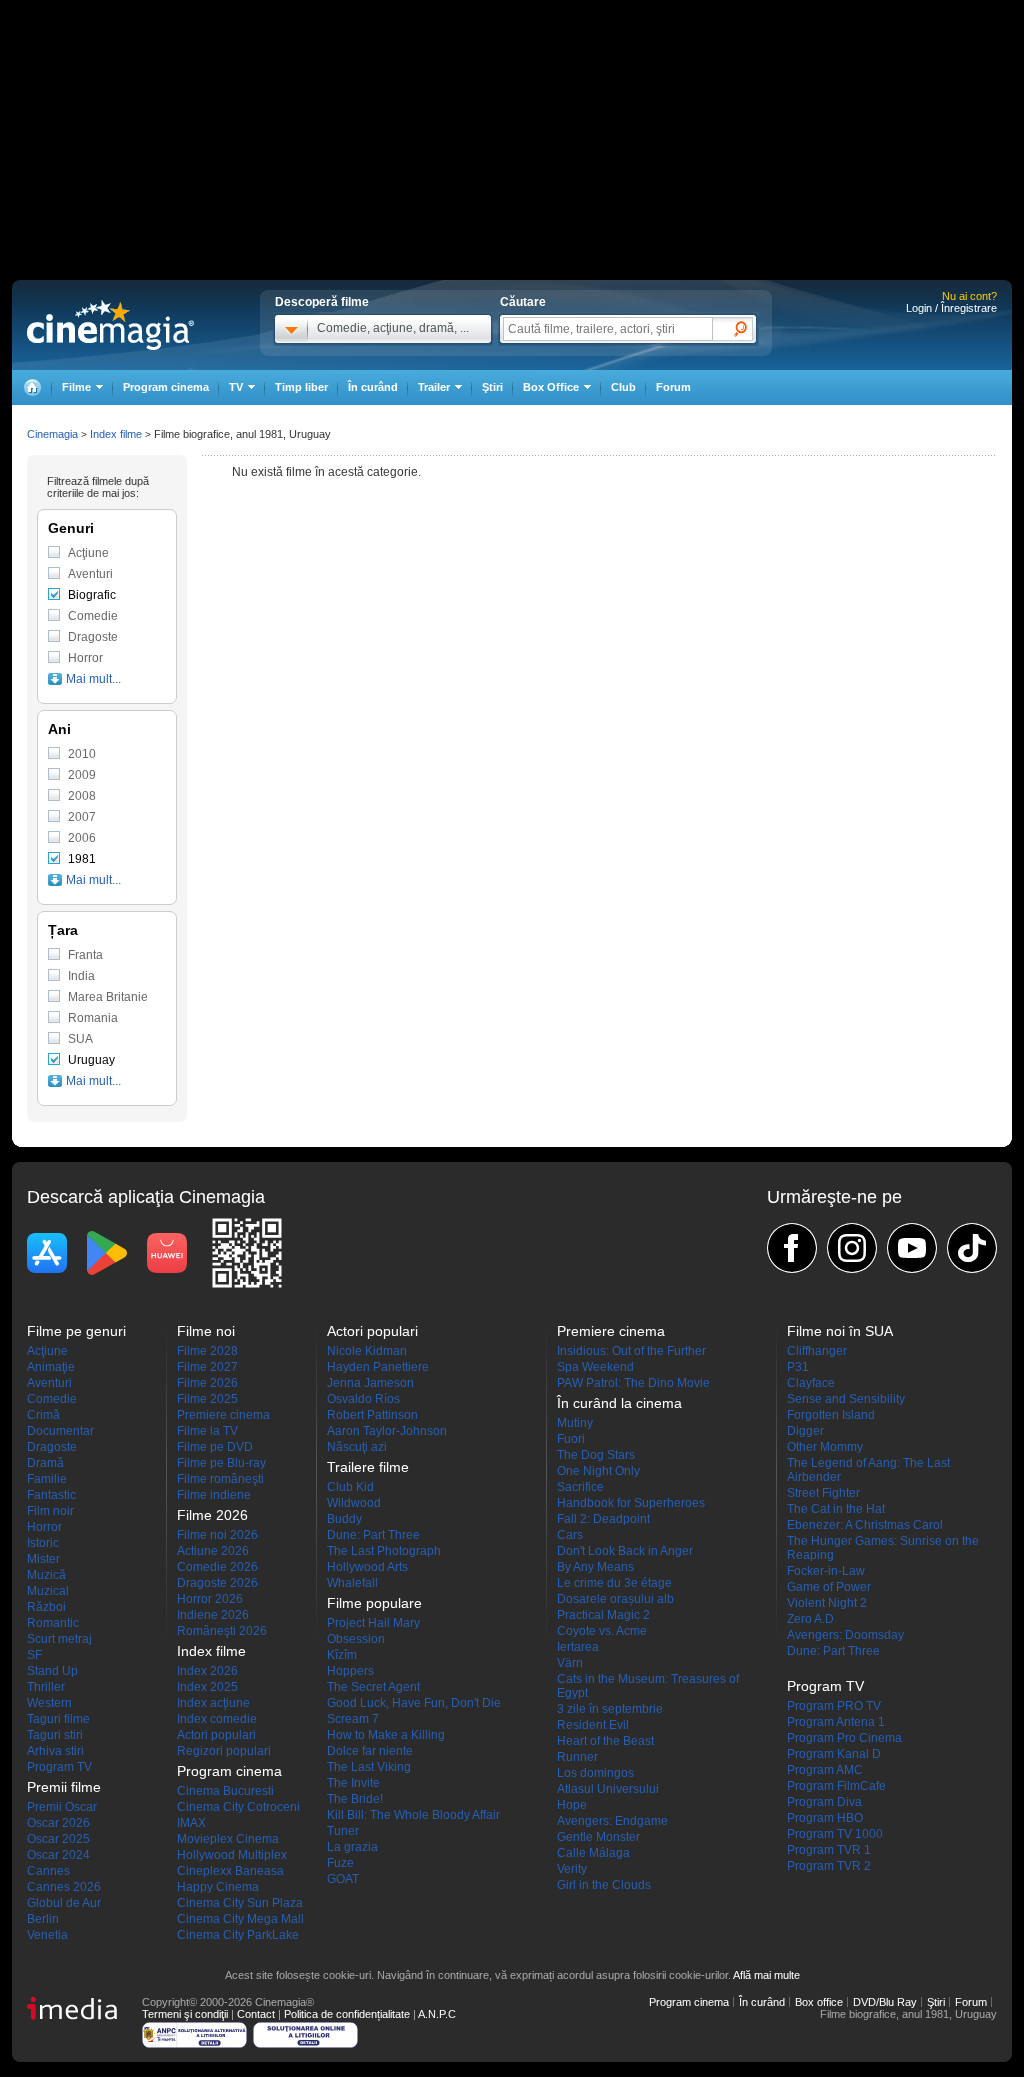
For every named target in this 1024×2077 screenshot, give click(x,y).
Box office (819, 2002)
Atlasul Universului (608, 1789)
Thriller (46, 1687)
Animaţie (51, 1367)
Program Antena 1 (836, 1722)
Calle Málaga (593, 1853)
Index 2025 (207, 1687)
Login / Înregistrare (951, 308)
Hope (572, 1805)
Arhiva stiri (55, 1751)
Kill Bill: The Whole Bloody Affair (413, 1815)
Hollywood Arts (367, 1567)
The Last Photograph (384, 1551)
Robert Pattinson (372, 1415)
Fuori (571, 1439)
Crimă (43, 1415)
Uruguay (91, 1060)
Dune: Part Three (373, 1535)
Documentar (60, 1431)
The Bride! (355, 1799)
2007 (82, 817)
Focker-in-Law (826, 1571)
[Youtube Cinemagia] (912, 1248)
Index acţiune (213, 1703)
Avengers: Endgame (612, 1821)
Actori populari (216, 1735)
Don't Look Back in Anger (625, 1551)
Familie (47, 1479)
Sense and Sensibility (846, 1399)
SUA (80, 1039)
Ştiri (492, 387)
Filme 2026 (207, 1383)
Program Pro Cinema (844, 1738)
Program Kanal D (834, 1754)
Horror (85, 658)
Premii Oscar (62, 1807)
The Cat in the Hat (836, 1509)
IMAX (191, 1823)
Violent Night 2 (827, 1603)
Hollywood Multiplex (232, 1855)
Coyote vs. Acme (602, 1631)
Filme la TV (207, 1431)
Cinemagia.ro (110, 325)
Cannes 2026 (64, 1887)
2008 (82, 796)
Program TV (59, 1767)
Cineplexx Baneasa (230, 1871)
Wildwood (354, 1503)
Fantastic (51, 1495)
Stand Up (52, 1671)
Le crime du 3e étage (614, 1583)
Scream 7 (353, 1719)
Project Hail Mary (373, 1623)
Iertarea (578, 1647)
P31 (798, 1367)
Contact (256, 2014)
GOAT (343, 1879)
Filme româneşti (220, 1479)
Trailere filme (368, 1467)
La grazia (352, 1847)
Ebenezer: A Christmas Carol (865, 1525)
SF (34, 1655)
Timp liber (301, 387)
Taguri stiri (55, 1735)
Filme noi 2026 (217, 1535)
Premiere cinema (223, 1415)
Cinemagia (52, 434)
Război (46, 1607)
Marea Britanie (108, 997)
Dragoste (93, 637)
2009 (82, 775)
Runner (577, 1757)
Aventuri (90, 574)
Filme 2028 (207, 1351)
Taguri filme (58, 1719)
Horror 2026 (210, 1599)
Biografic (92, 595)
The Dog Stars (596, 1455)
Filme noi (206, 1331)
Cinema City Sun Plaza (240, 1903)
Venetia (47, 1935)
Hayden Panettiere (378, 1367)
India (81, 976)
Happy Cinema (218, 1887)
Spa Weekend (595, 1367)
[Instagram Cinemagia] (852, 1248)
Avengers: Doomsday (845, 1635)
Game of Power (829, 1587)
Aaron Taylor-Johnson (387, 1431)
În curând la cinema (619, 1403)
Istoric (43, 1543)
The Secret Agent (373, 1687)
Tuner (343, 1831)
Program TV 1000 (835, 1834)
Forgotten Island (831, 1415)
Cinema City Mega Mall (240, 1919)
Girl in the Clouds (604, 1885)
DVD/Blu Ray (885, 2002)
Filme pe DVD (215, 1447)
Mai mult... (93, 679)
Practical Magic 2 (603, 1615)
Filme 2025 (207, 1399)
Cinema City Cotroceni (238, 1807)
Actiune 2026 (213, 1551)
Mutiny (575, 1423)
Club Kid (350, 1487)
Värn (570, 1663)
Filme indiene (214, 1495)
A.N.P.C (437, 2014)
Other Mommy (825, 1447)
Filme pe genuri (76, 1331)
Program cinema (166, 387)
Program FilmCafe (836, 1786)
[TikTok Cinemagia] (972, 1248)
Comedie (93, 616)
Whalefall (352, 1583)
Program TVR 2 (829, 1866)
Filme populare (374, 1603)
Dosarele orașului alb (615, 1599)
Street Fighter (823, 1493)
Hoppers (350, 1671)
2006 (82, 838)
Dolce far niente (370, 1751)
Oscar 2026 (58, 1823)
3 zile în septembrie (610, 1709)
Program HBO (825, 1818)
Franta (85, 955)
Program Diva (824, 1802)
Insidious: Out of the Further (631, 1351)
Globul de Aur (64, 1903)
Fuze (340, 1863)
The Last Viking (369, 1767)
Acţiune (88, 553)
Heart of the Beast (605, 1741)
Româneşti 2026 (222, 1631)
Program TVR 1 (829, 1850)
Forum (673, 387)
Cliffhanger (817, 1351)
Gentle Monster (598, 1837)
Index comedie (217, 1719)
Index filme (116, 434)
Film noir (50, 1511)
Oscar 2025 (58, 1839)
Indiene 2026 (213, 1615)
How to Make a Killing (386, 1735)
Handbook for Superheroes (631, 1503)
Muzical (48, 1591)
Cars (570, 1535)
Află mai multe (766, 1975)
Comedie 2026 (217, 1567)
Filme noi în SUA (840, 1331)
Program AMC (825, 1770)
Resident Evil (593, 1725)
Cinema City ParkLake (238, 1935)
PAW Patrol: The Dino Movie (633, 1383)
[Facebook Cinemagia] (792, 1248)
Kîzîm (342, 1655)
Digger (805, 1431)
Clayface (811, 1383)
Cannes (48, 1871)
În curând (373, 387)
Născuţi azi (357, 1447)
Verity (572, 1869)
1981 (82, 859)
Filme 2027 (207, 1367)
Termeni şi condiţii (185, 2014)
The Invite (353, 1783)
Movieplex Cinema (228, 1839)
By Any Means (595, 1567)
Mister (43, 1559)
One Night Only (598, 1471)
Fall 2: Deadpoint (603, 1519)
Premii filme (64, 1787)
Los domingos (595, 1773)
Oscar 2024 (58, 1855)
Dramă (45, 1463)
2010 (82, 754)
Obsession (356, 1639)
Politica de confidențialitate (347, 2014)
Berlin (43, 1919)
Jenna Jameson (370, 1383)
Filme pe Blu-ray (221, 1463)
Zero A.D (810, 1619)
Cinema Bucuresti (225, 1791)
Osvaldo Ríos (363, 1399)
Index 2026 (207, 1671)
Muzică (46, 1575)
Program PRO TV (834, 1706)
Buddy (344, 1519)
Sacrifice (580, 1487)
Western (49, 1703)
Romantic (53, 1623)
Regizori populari (224, 1751)
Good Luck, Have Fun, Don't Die (414, 1703)
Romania (93, 1018)
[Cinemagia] (32, 387)
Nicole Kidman (367, 1351)
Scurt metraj (59, 1639)
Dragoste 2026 (217, 1583)
